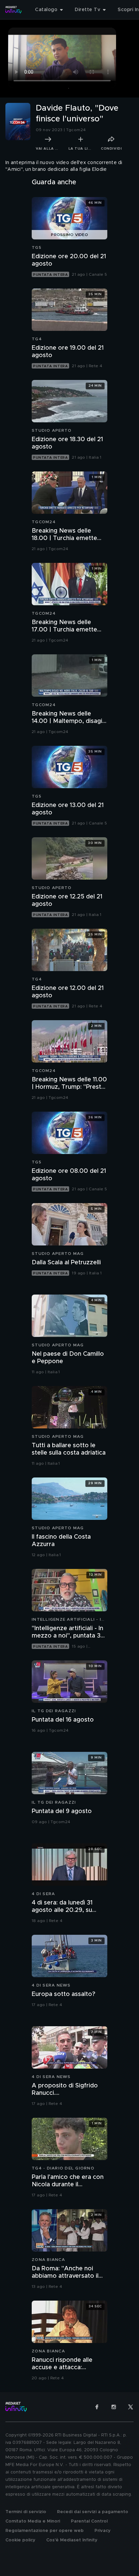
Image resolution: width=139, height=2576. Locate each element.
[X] (131, 2407)
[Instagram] (114, 2407)
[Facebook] (97, 2407)
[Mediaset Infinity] (13, 10)
